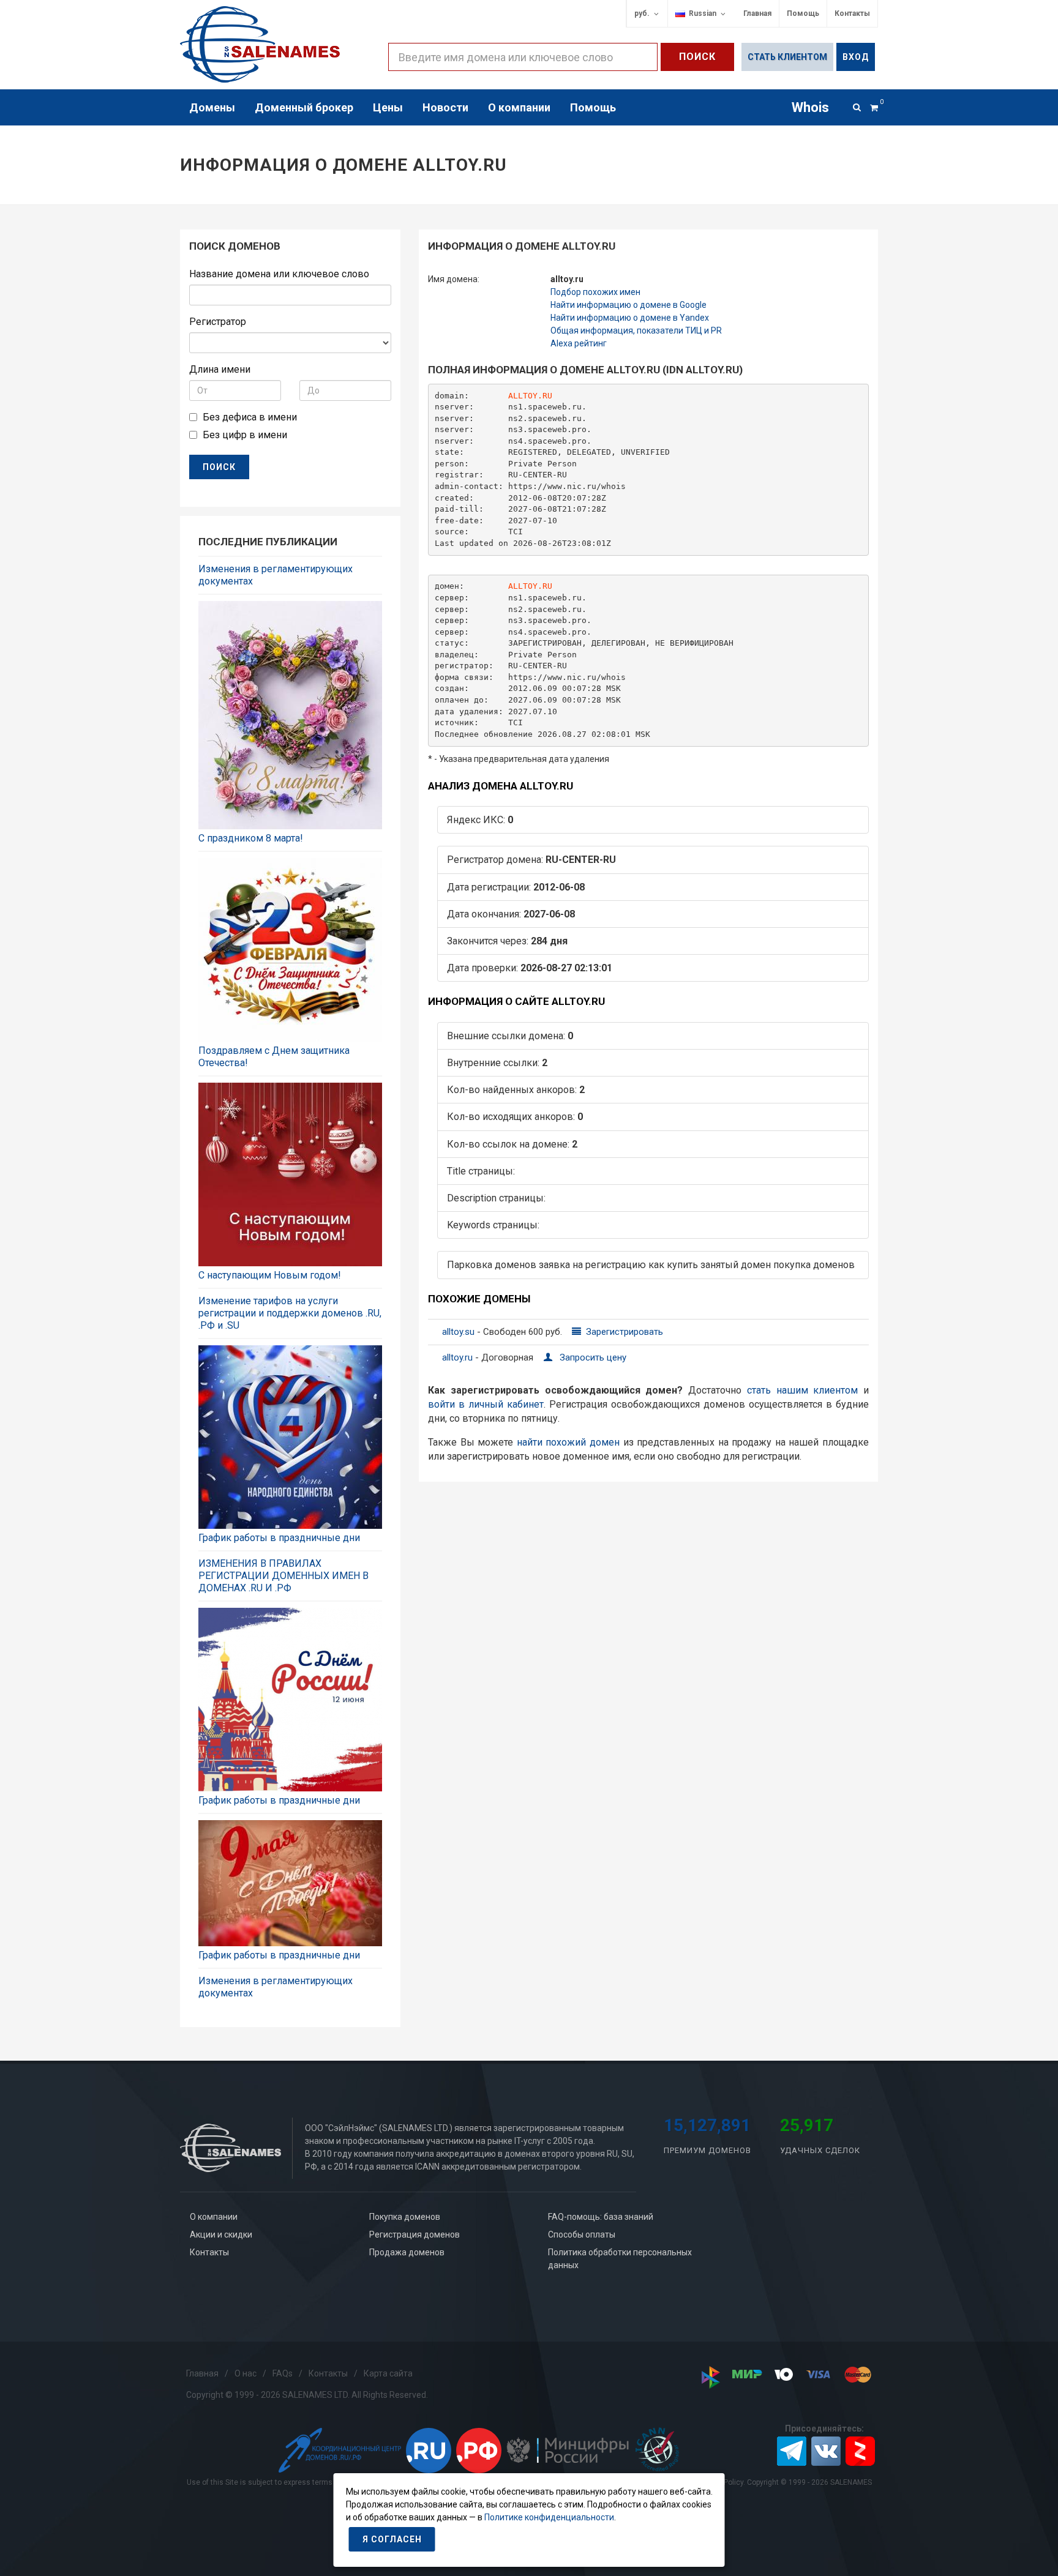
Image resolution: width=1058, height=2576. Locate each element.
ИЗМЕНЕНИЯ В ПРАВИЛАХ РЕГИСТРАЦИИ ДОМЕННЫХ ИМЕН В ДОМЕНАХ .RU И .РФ (283, 1576)
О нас (246, 2373)
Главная (757, 13)
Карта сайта (388, 2373)
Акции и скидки (221, 2234)
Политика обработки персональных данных (620, 2259)
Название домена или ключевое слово (279, 274)
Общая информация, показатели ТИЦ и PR (636, 330)
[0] (874, 106)
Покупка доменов (405, 2217)
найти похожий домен (568, 1442)
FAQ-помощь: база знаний (601, 2217)
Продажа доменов (407, 2252)
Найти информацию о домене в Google (628, 305)
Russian (701, 13)
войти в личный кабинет (486, 1404)
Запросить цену (592, 1357)
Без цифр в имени (245, 435)
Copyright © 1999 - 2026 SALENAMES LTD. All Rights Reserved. (307, 2395)
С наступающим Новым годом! (270, 1275)
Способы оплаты (582, 2234)
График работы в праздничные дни (279, 1538)
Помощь (803, 13)
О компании (214, 2217)
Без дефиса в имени (250, 417)
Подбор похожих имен (595, 292)
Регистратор (218, 322)
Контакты (852, 13)
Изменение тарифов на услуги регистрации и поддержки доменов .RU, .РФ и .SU (290, 1313)
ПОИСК (219, 467)
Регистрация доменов (415, 2234)
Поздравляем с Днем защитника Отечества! (274, 1057)
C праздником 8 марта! (251, 838)
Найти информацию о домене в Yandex (630, 318)
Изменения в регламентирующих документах (276, 575)
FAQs (283, 2373)
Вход (856, 57)
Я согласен (392, 2539)
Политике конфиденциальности (549, 2517)
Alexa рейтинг (579, 343)
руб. (642, 13)
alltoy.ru (459, 1357)
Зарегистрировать (623, 1332)
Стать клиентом (787, 57)
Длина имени (220, 369)
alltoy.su (460, 1332)
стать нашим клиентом (803, 1390)
